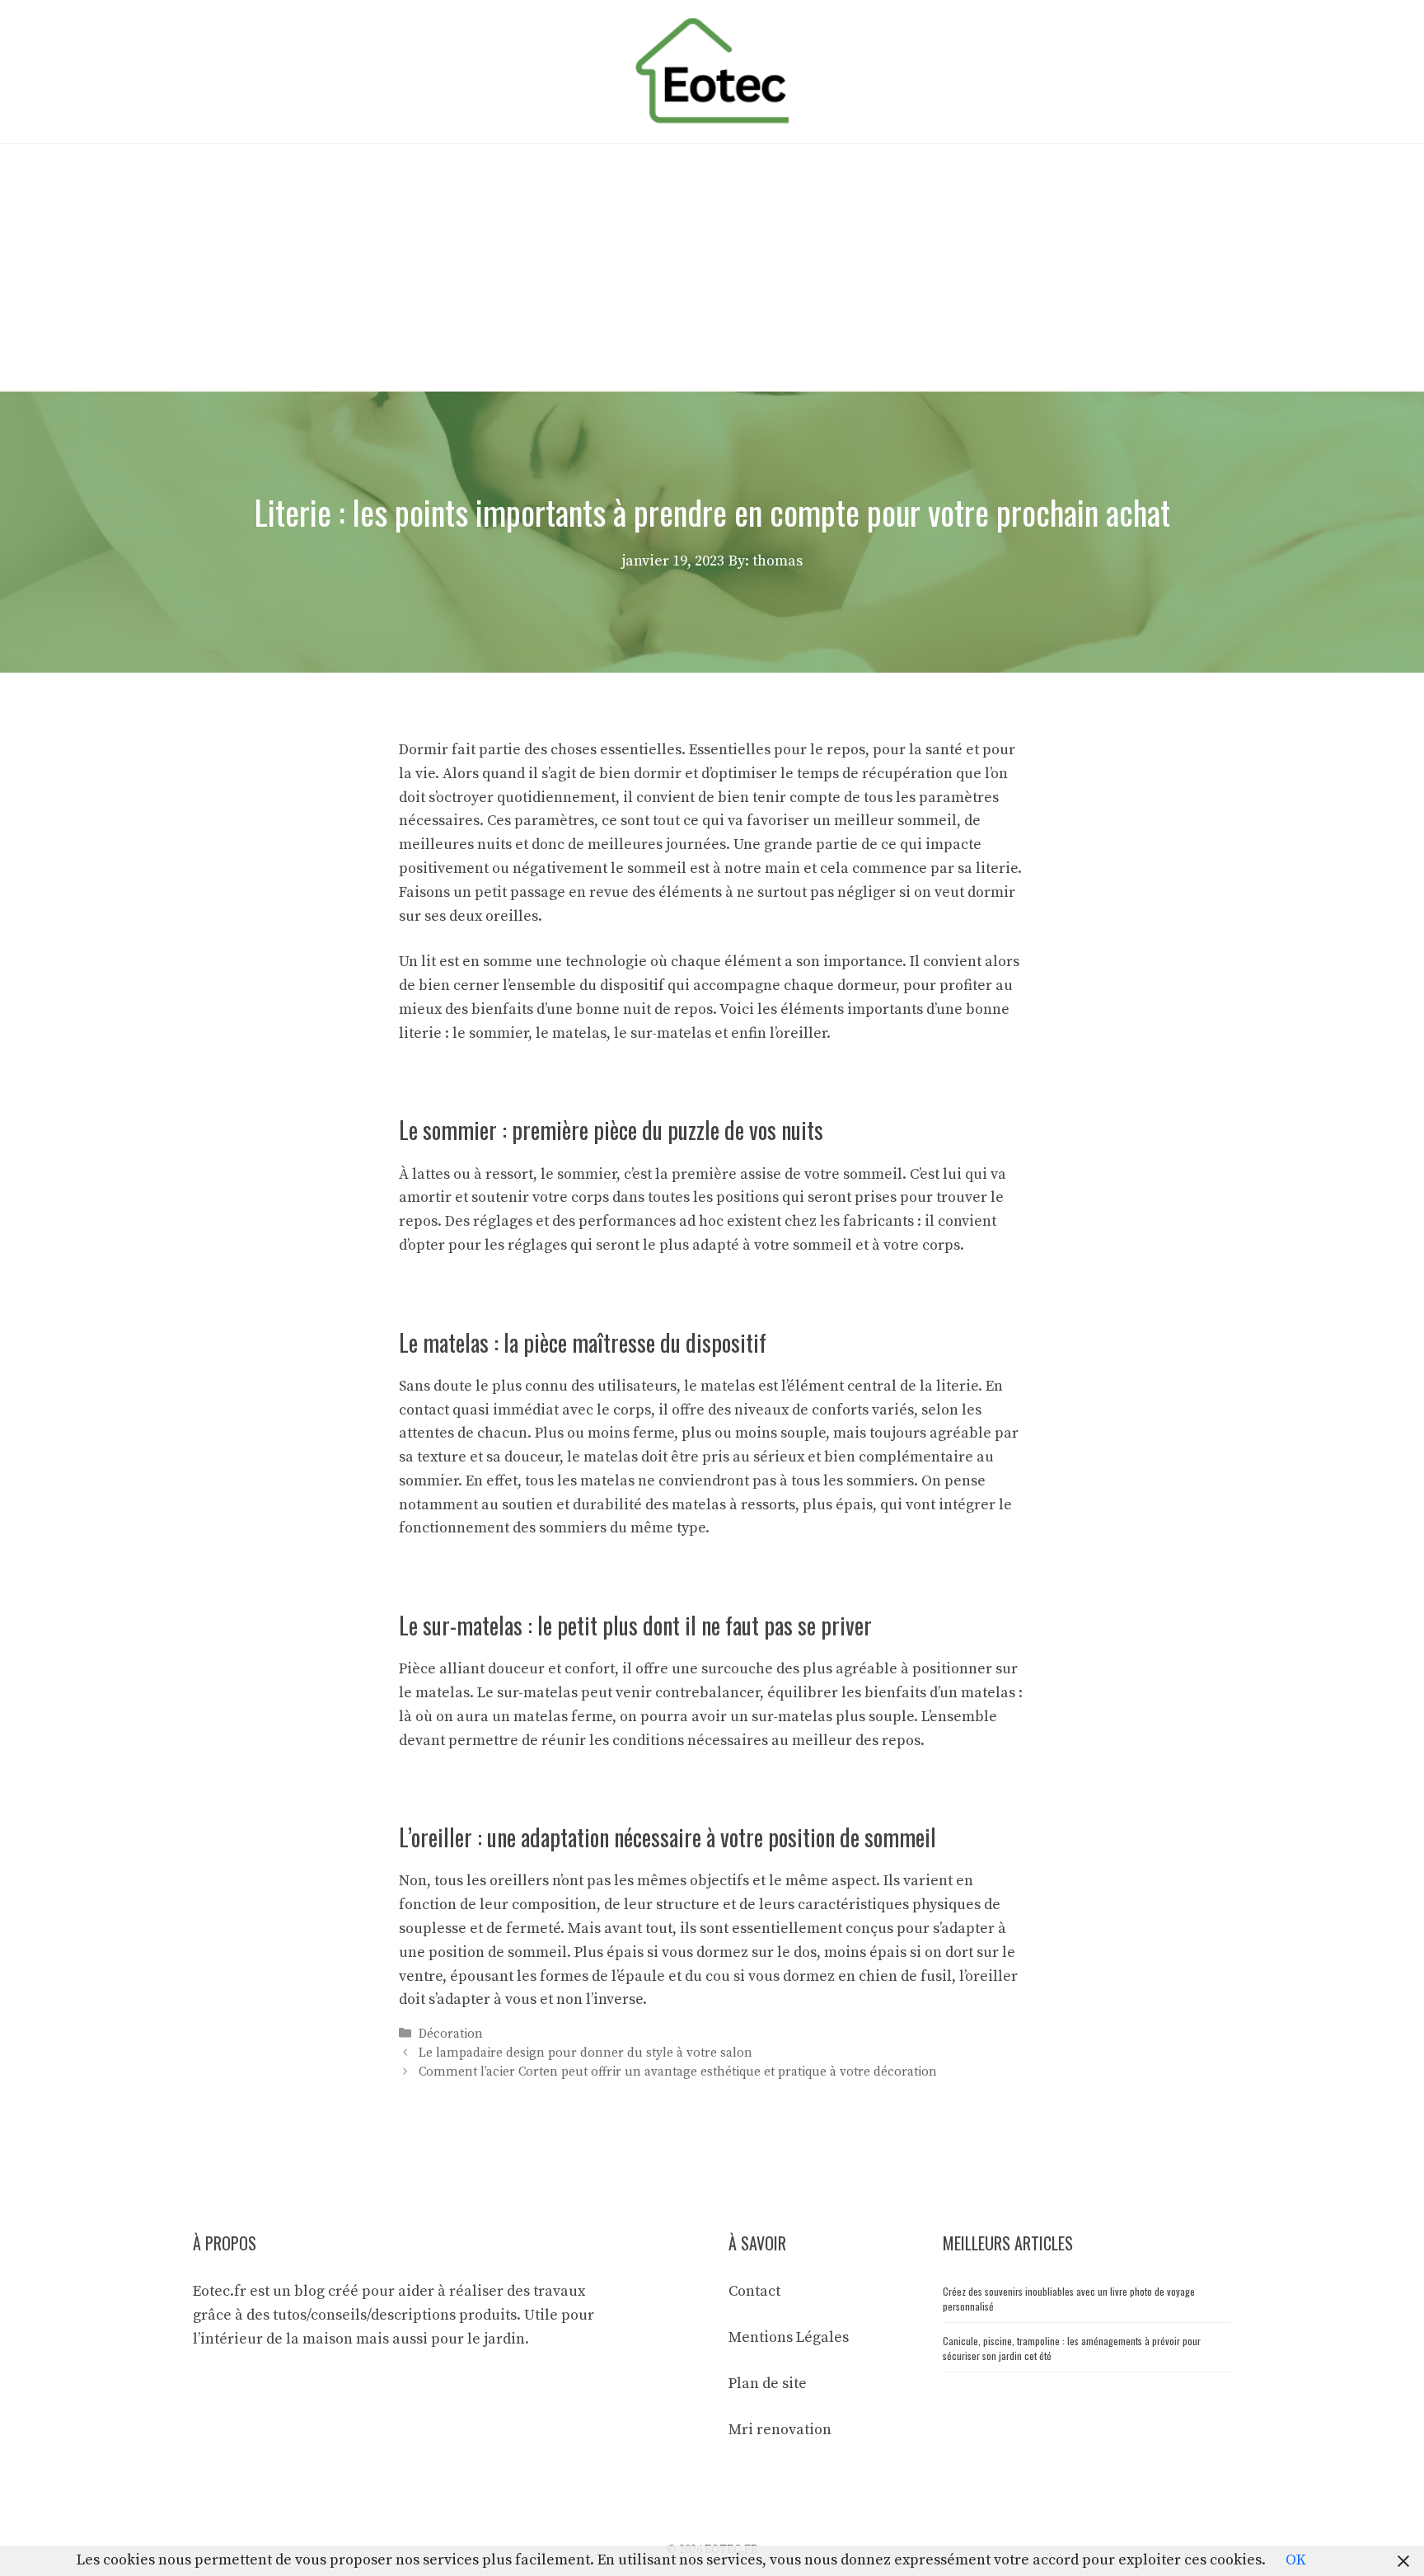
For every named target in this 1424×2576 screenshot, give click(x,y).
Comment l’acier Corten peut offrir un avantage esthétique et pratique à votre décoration (678, 2072)
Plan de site (768, 2384)
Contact (754, 2291)
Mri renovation (780, 2430)
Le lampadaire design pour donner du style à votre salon (586, 2053)
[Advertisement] (712, 268)
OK (1296, 2560)
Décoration (451, 2034)
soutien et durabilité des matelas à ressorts (649, 1505)
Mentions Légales (789, 2337)
